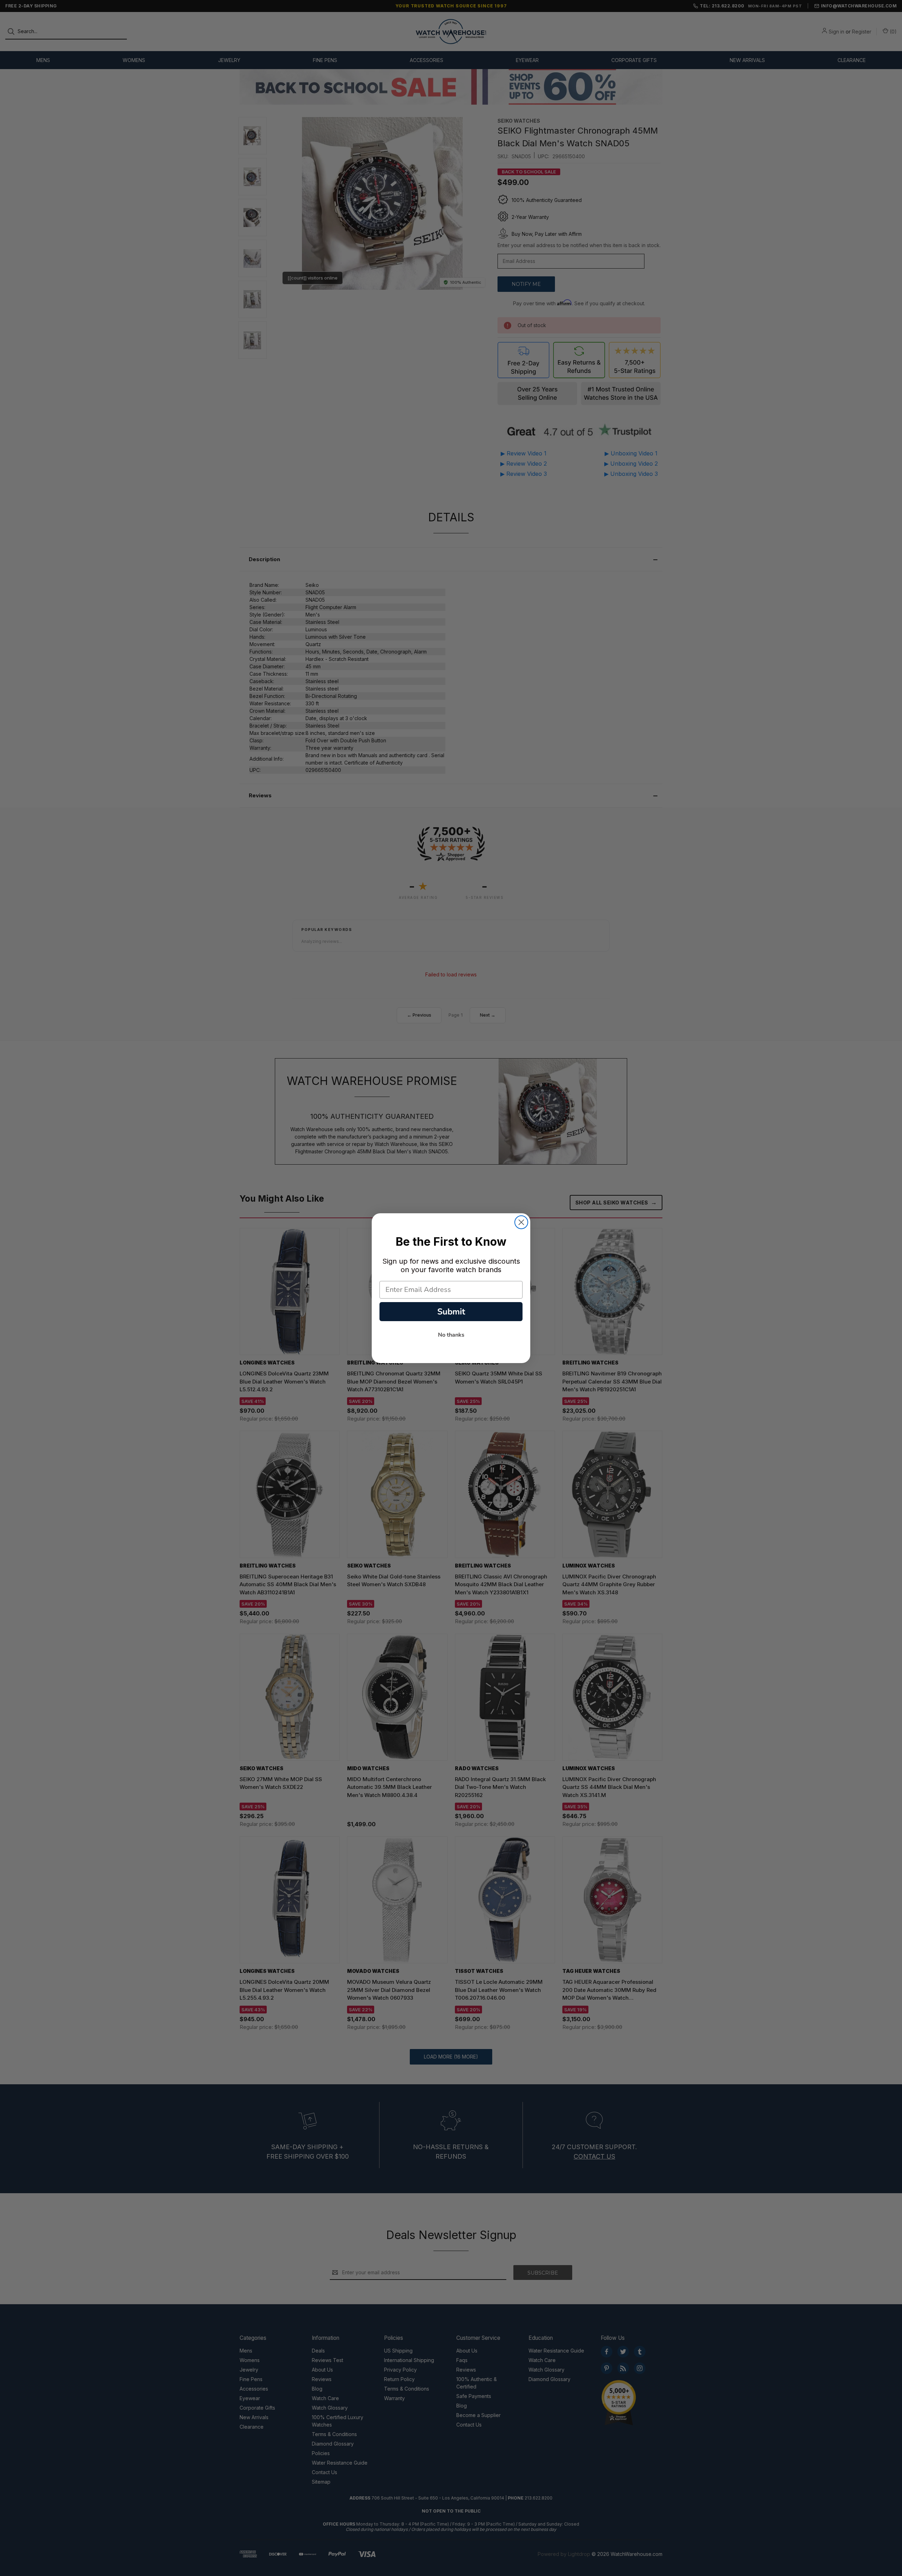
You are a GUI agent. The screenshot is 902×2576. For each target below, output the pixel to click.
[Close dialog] (521, 1222)
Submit (451, 1312)
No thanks (451, 1335)
